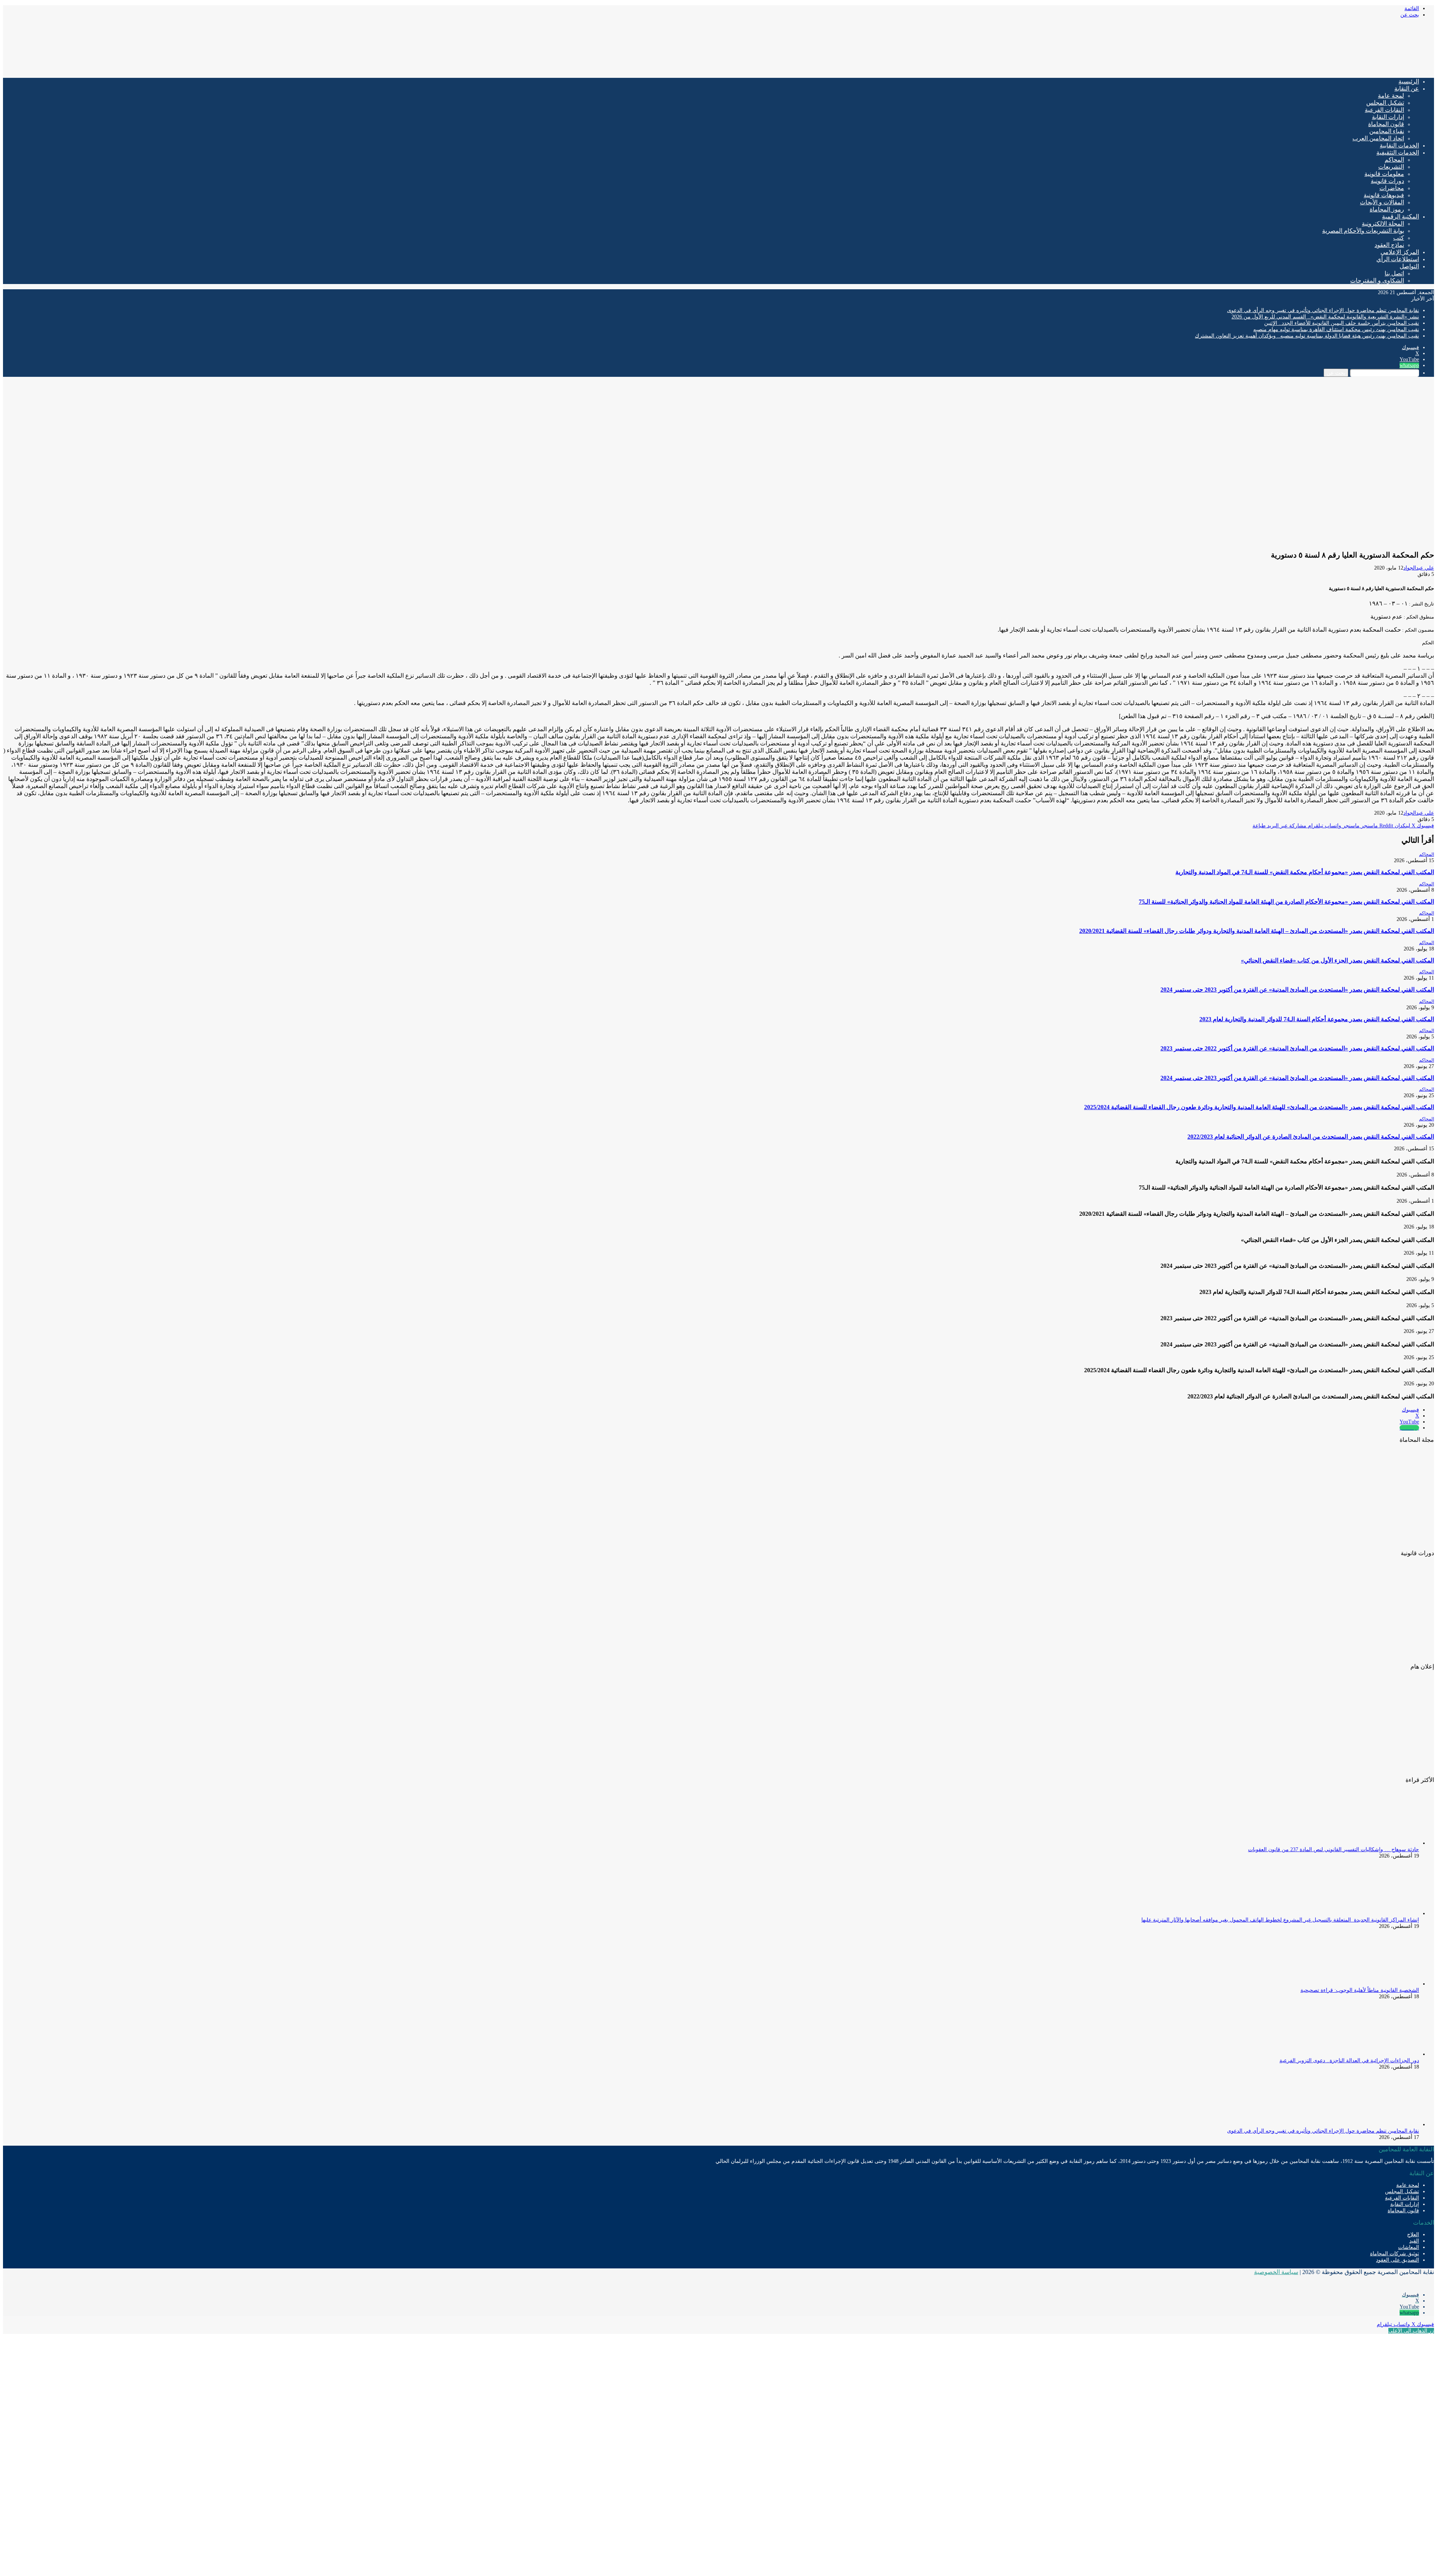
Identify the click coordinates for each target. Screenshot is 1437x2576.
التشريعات (1391, 167)
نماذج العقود (1389, 245)
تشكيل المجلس (1385, 103)
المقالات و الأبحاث (1382, 202)
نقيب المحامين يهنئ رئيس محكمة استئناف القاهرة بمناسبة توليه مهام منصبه (1336, 329)
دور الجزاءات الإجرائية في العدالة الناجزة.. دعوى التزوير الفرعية (1349, 2061)
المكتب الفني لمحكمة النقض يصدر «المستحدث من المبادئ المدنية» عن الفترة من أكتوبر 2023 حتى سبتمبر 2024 (1297, 990)
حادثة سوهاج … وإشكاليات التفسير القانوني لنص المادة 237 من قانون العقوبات (1334, 1849)
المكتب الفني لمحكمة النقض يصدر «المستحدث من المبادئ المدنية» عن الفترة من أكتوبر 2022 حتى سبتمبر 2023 (1297, 1048)
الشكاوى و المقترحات (1377, 280)
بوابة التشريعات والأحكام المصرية (1363, 231)
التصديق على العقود (1398, 2260)
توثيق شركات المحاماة (1395, 2254)
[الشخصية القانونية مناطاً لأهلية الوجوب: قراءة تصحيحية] (1378, 1984)
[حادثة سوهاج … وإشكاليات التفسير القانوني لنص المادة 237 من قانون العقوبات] (1378, 1843)
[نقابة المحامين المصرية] (1346, 69)
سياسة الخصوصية (1276, 2272)
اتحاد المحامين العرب (1378, 138)
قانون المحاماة (1386, 124)
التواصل (1409, 266)
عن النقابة (1407, 88)
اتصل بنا (1394, 273)
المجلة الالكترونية (1383, 224)
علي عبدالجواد (1419, 568)
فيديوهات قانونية (1384, 195)
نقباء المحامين (1387, 131)
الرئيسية (1409, 81)
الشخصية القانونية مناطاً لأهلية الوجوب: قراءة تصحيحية (1360, 1990)
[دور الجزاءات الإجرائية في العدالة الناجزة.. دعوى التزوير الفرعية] (1378, 2054)
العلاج (1413, 2235)
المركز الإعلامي (1400, 252)
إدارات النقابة (1388, 117)
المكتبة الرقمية (1401, 216)
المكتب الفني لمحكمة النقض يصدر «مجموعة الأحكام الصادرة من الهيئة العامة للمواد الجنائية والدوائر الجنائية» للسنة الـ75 (1286, 902)
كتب (1399, 238)
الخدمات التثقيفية (1398, 152)
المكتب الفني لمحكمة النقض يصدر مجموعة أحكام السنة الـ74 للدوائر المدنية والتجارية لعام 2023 (1317, 1019)
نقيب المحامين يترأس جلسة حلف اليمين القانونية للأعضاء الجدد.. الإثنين (1342, 323)
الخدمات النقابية (1399, 145)
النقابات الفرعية (1384, 110)
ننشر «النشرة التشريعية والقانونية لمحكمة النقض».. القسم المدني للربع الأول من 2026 (1325, 317)
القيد (1414, 2241)
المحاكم (1394, 160)
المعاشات (1409, 2247)
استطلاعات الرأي (1398, 259)
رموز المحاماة (1387, 209)
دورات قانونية (1387, 181)
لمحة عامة (1391, 96)
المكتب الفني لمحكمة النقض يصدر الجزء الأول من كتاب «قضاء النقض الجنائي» (1337, 960)
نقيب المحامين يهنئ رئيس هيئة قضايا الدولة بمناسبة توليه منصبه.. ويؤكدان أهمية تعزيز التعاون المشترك (1307, 336)
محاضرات (1392, 188)
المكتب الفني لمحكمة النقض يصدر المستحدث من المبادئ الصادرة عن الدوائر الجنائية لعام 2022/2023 (1311, 1137)
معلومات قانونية (1384, 174)
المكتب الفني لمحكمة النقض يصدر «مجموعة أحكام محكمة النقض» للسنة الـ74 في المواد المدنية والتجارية (1305, 872)
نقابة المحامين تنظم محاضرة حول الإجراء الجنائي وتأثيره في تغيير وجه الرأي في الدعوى (1323, 310)
